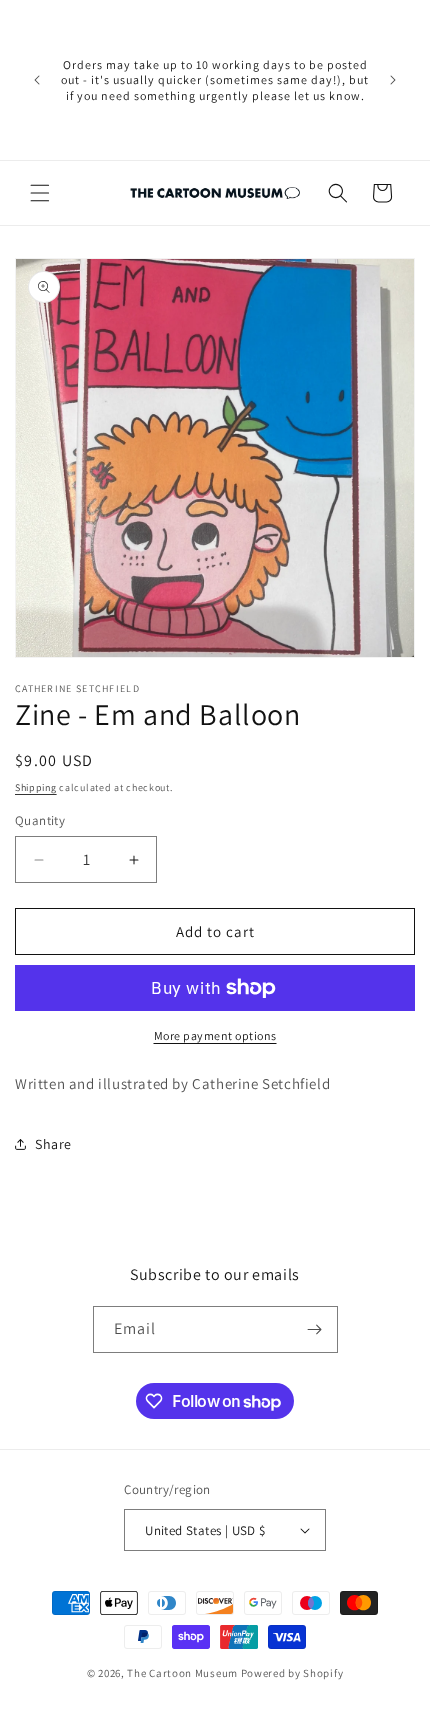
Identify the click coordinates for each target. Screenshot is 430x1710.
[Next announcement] (393, 80)
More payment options (215, 1035)
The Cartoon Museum (182, 1673)
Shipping (36, 787)
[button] (40, 193)
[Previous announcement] (37, 80)
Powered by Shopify (292, 1673)
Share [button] (53, 1144)
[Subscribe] (315, 1329)
